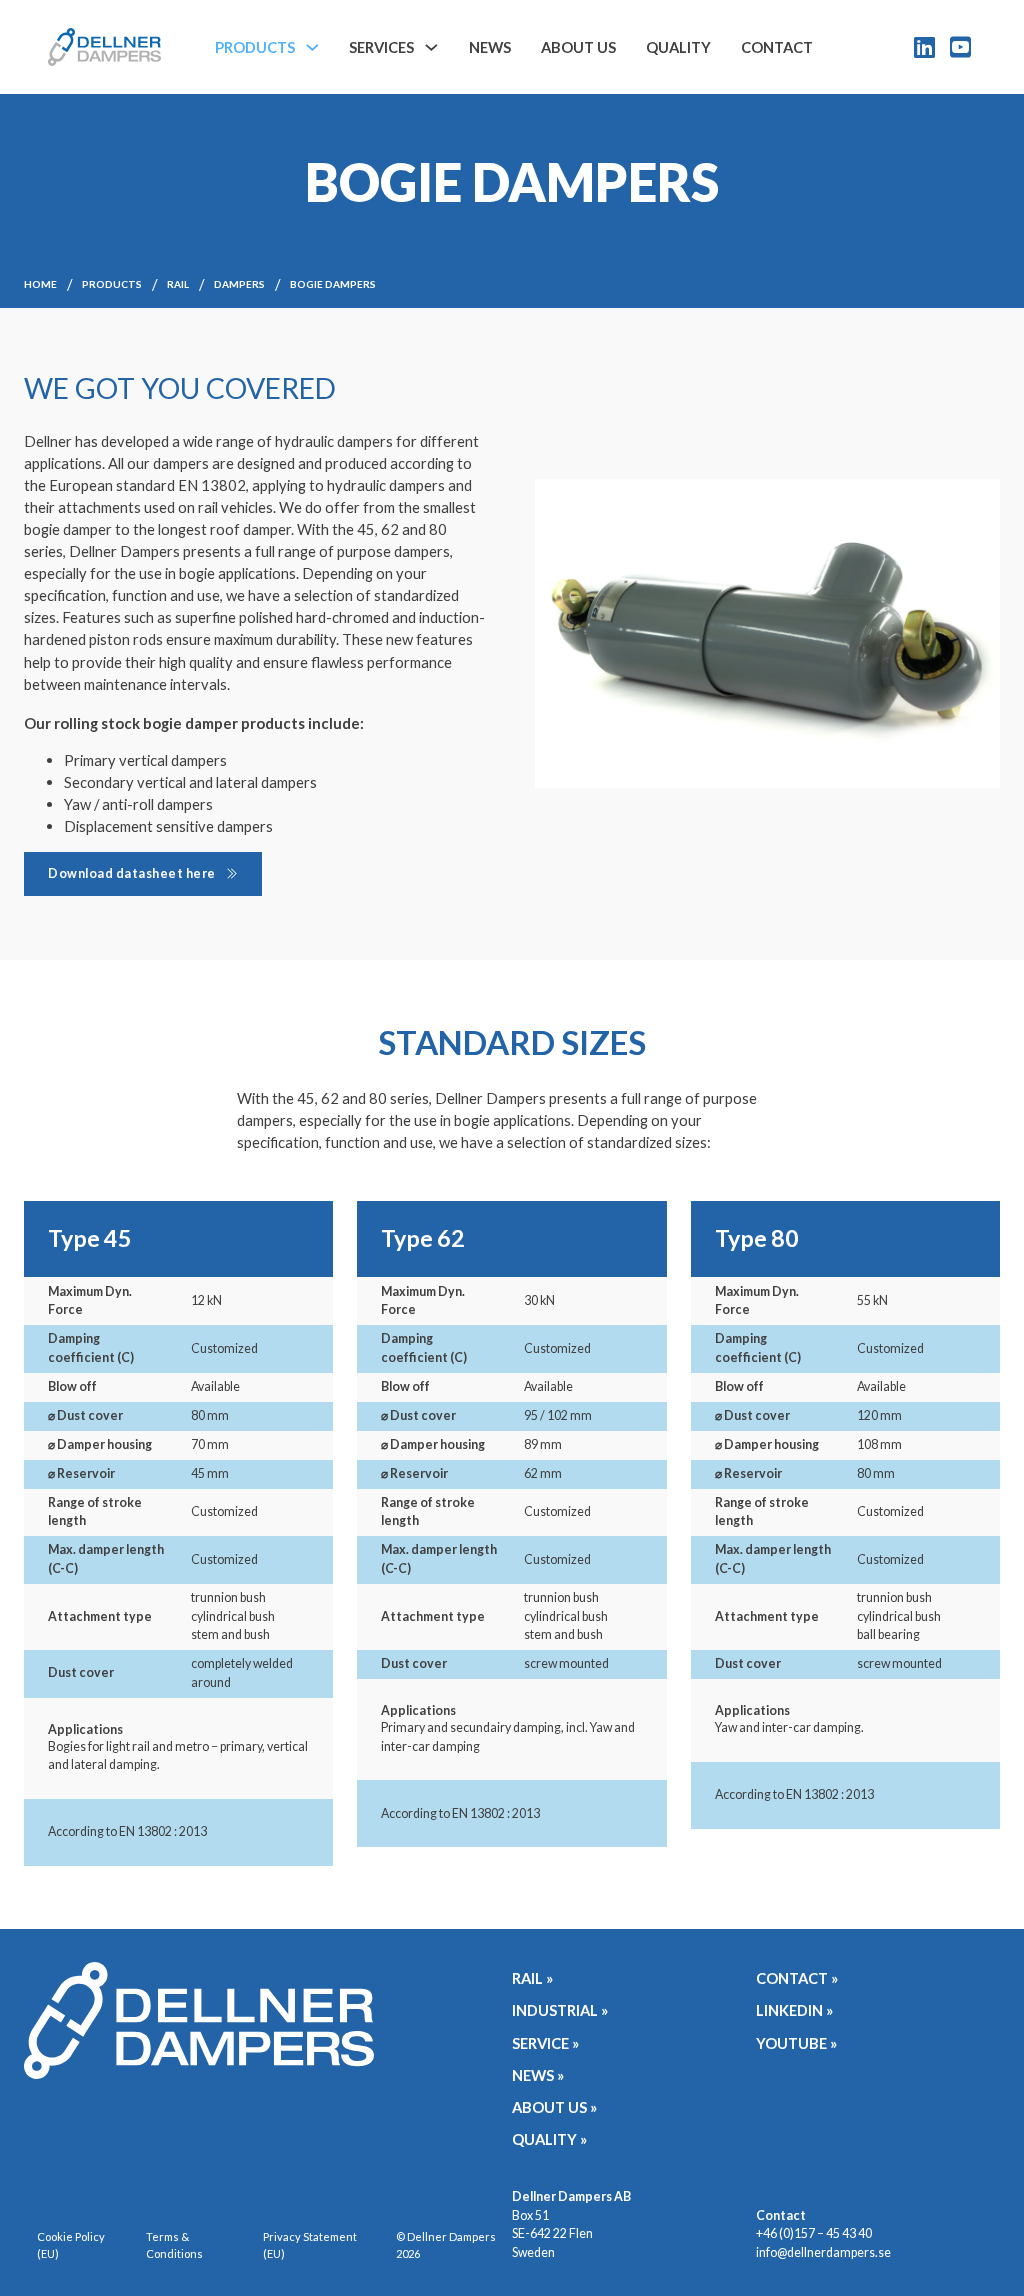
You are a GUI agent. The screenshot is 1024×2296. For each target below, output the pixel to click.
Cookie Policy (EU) (71, 2245)
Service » (545, 2043)
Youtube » (796, 2043)
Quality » (549, 2139)
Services (381, 47)
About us (578, 47)
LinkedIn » (794, 2010)
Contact (777, 47)
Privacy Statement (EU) (310, 2245)
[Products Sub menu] (312, 47)
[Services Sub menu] (431, 47)
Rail (178, 284)
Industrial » (560, 2010)
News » (538, 2075)
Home (40, 284)
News (490, 47)
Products (255, 47)
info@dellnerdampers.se (823, 2252)
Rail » (532, 1978)
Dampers (239, 284)
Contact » (797, 1978)
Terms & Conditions (174, 2245)
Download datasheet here (132, 873)
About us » (554, 2107)
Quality (678, 47)
